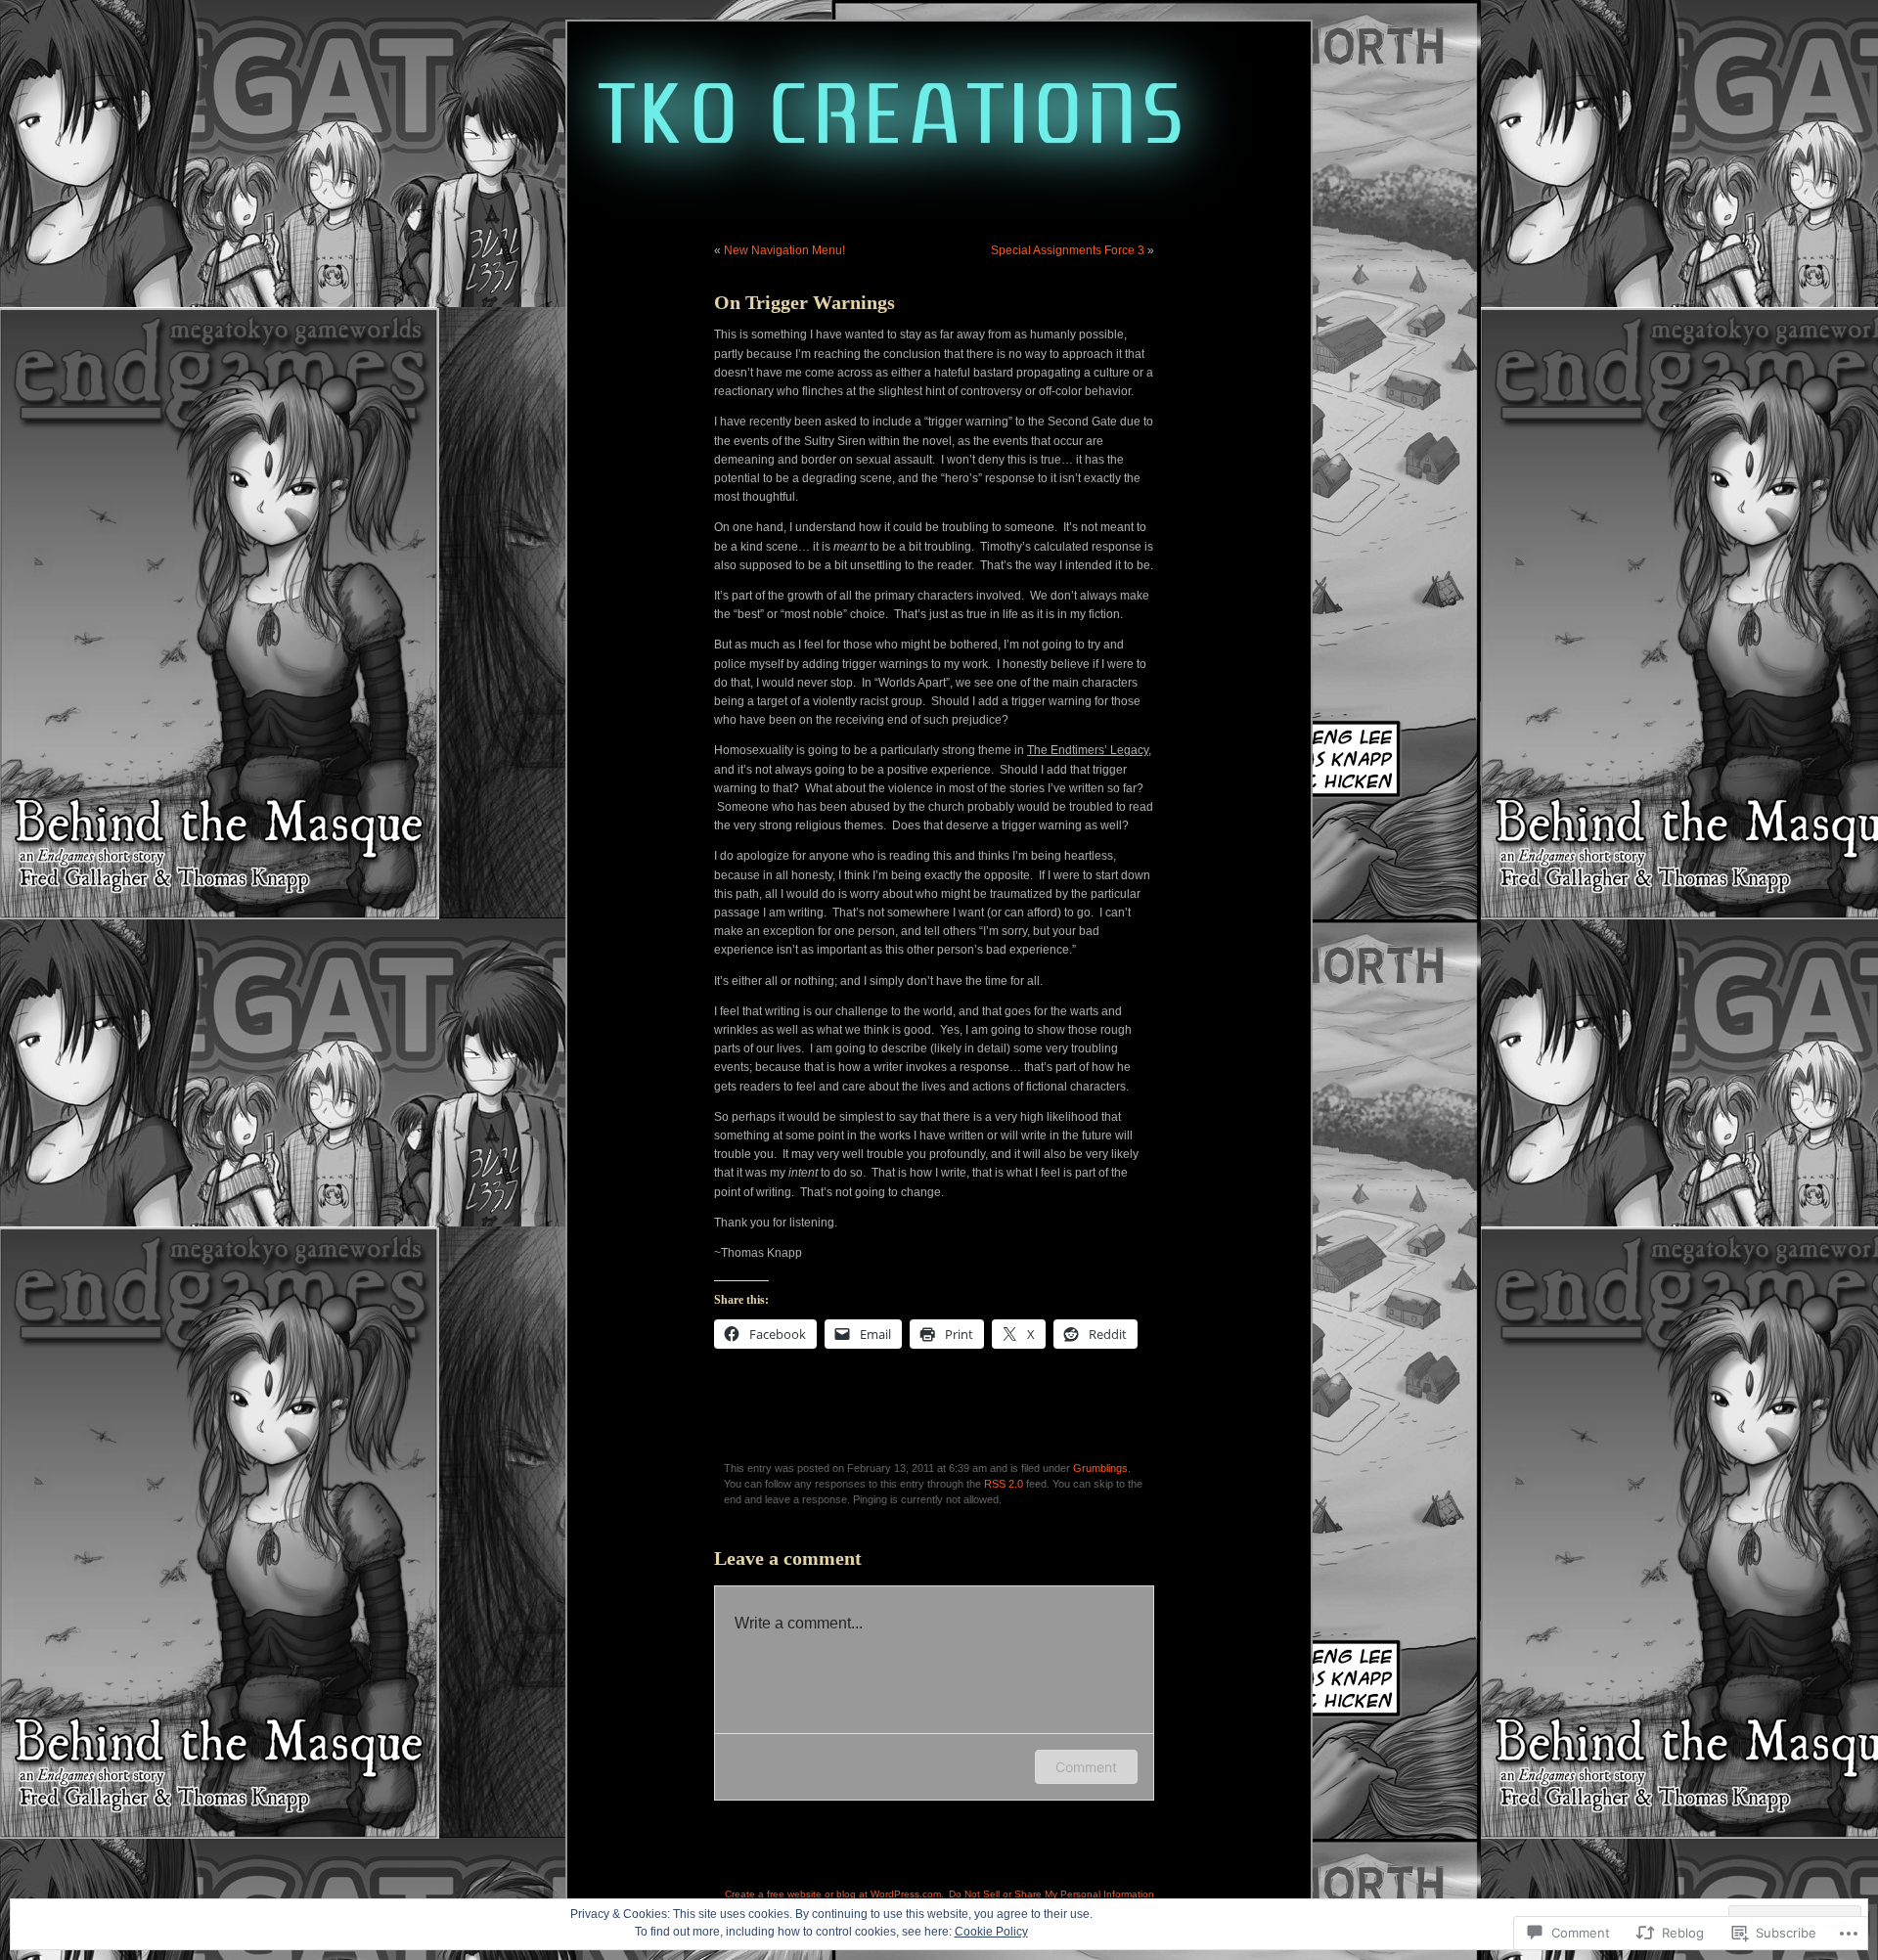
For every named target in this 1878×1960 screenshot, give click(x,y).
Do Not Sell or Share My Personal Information (1051, 1894)
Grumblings (1100, 1468)
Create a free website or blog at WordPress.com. (834, 1894)
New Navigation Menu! (784, 250)
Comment (1086, 1767)
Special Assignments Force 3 (1068, 250)
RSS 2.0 (1004, 1484)
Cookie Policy (991, 1932)
